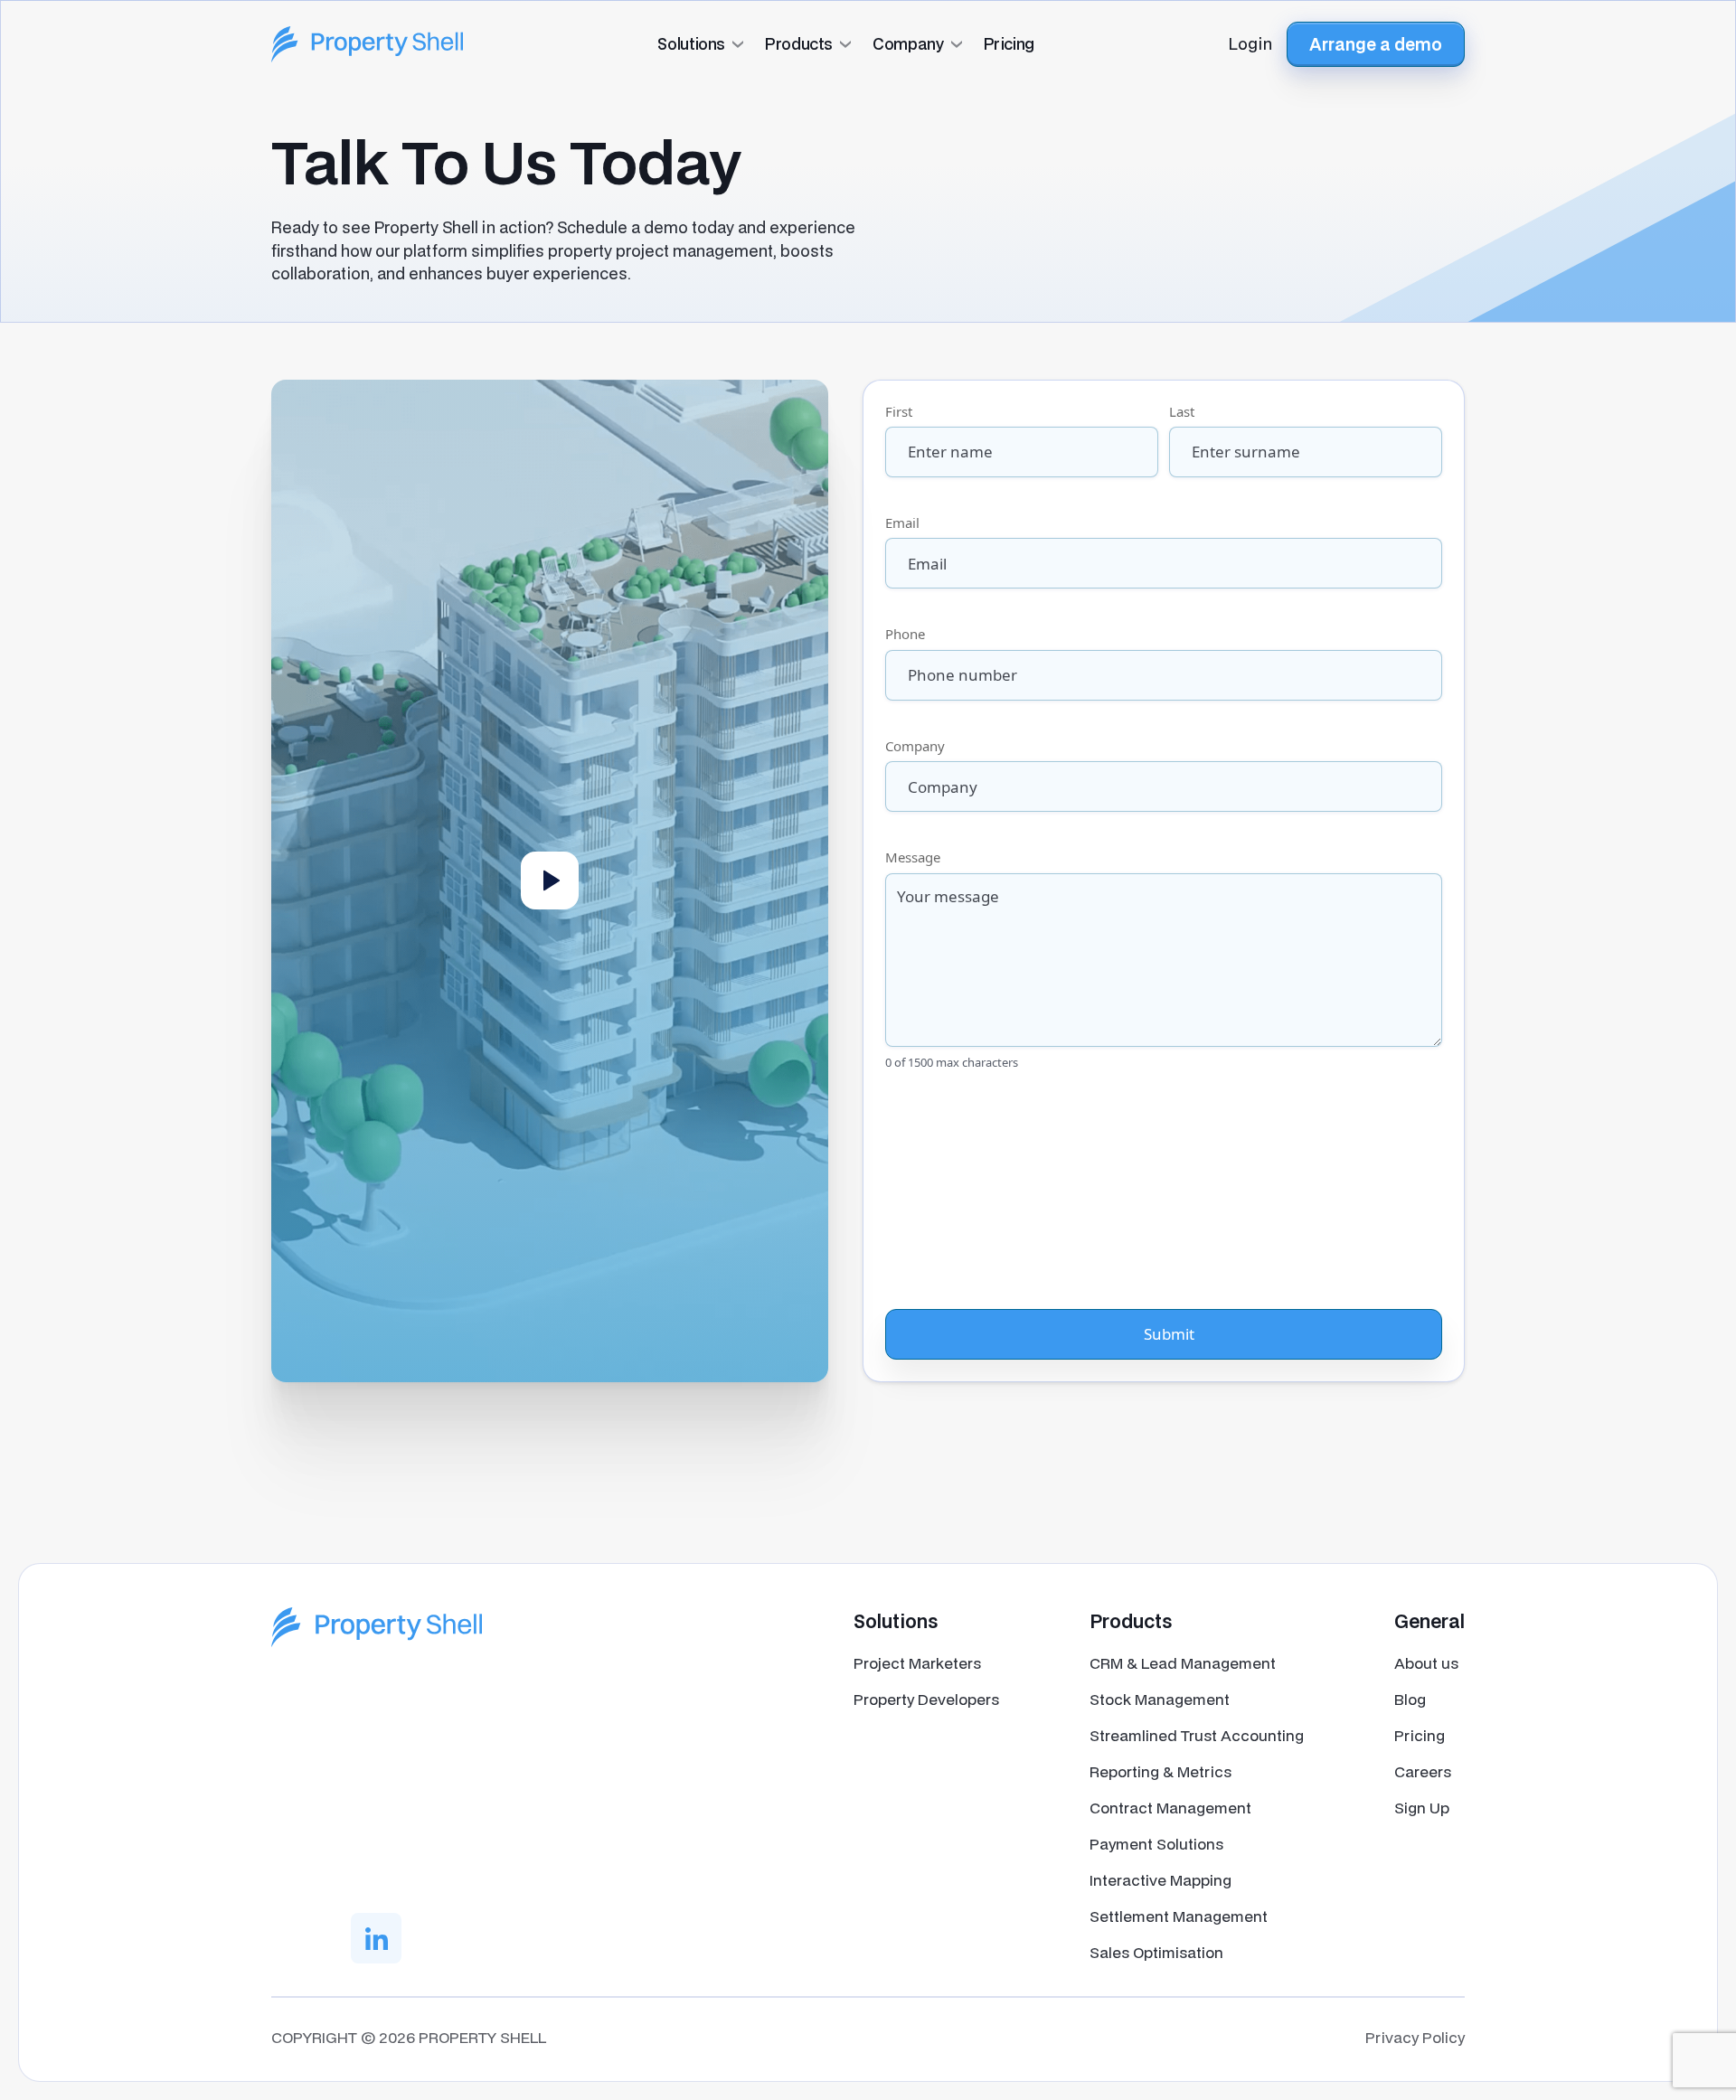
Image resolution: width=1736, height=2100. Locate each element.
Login (1250, 43)
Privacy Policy (1415, 2037)
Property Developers (926, 1699)
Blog (1410, 1699)
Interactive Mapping (1160, 1880)
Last (1182, 411)
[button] (868, 44)
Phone (905, 634)
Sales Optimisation (1156, 1952)
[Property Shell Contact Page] (377, 1627)
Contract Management (1170, 1808)
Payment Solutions (1156, 1844)
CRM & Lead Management (1183, 1663)
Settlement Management (1179, 1916)
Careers (1423, 1771)
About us (1426, 1663)
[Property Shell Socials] (376, 1938)
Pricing (1420, 1735)
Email (902, 523)
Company (915, 746)
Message (913, 857)
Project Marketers (917, 1663)
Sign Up (1422, 1808)
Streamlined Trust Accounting (1197, 1735)
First (899, 411)
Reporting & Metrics (1160, 1771)
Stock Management (1160, 1699)
